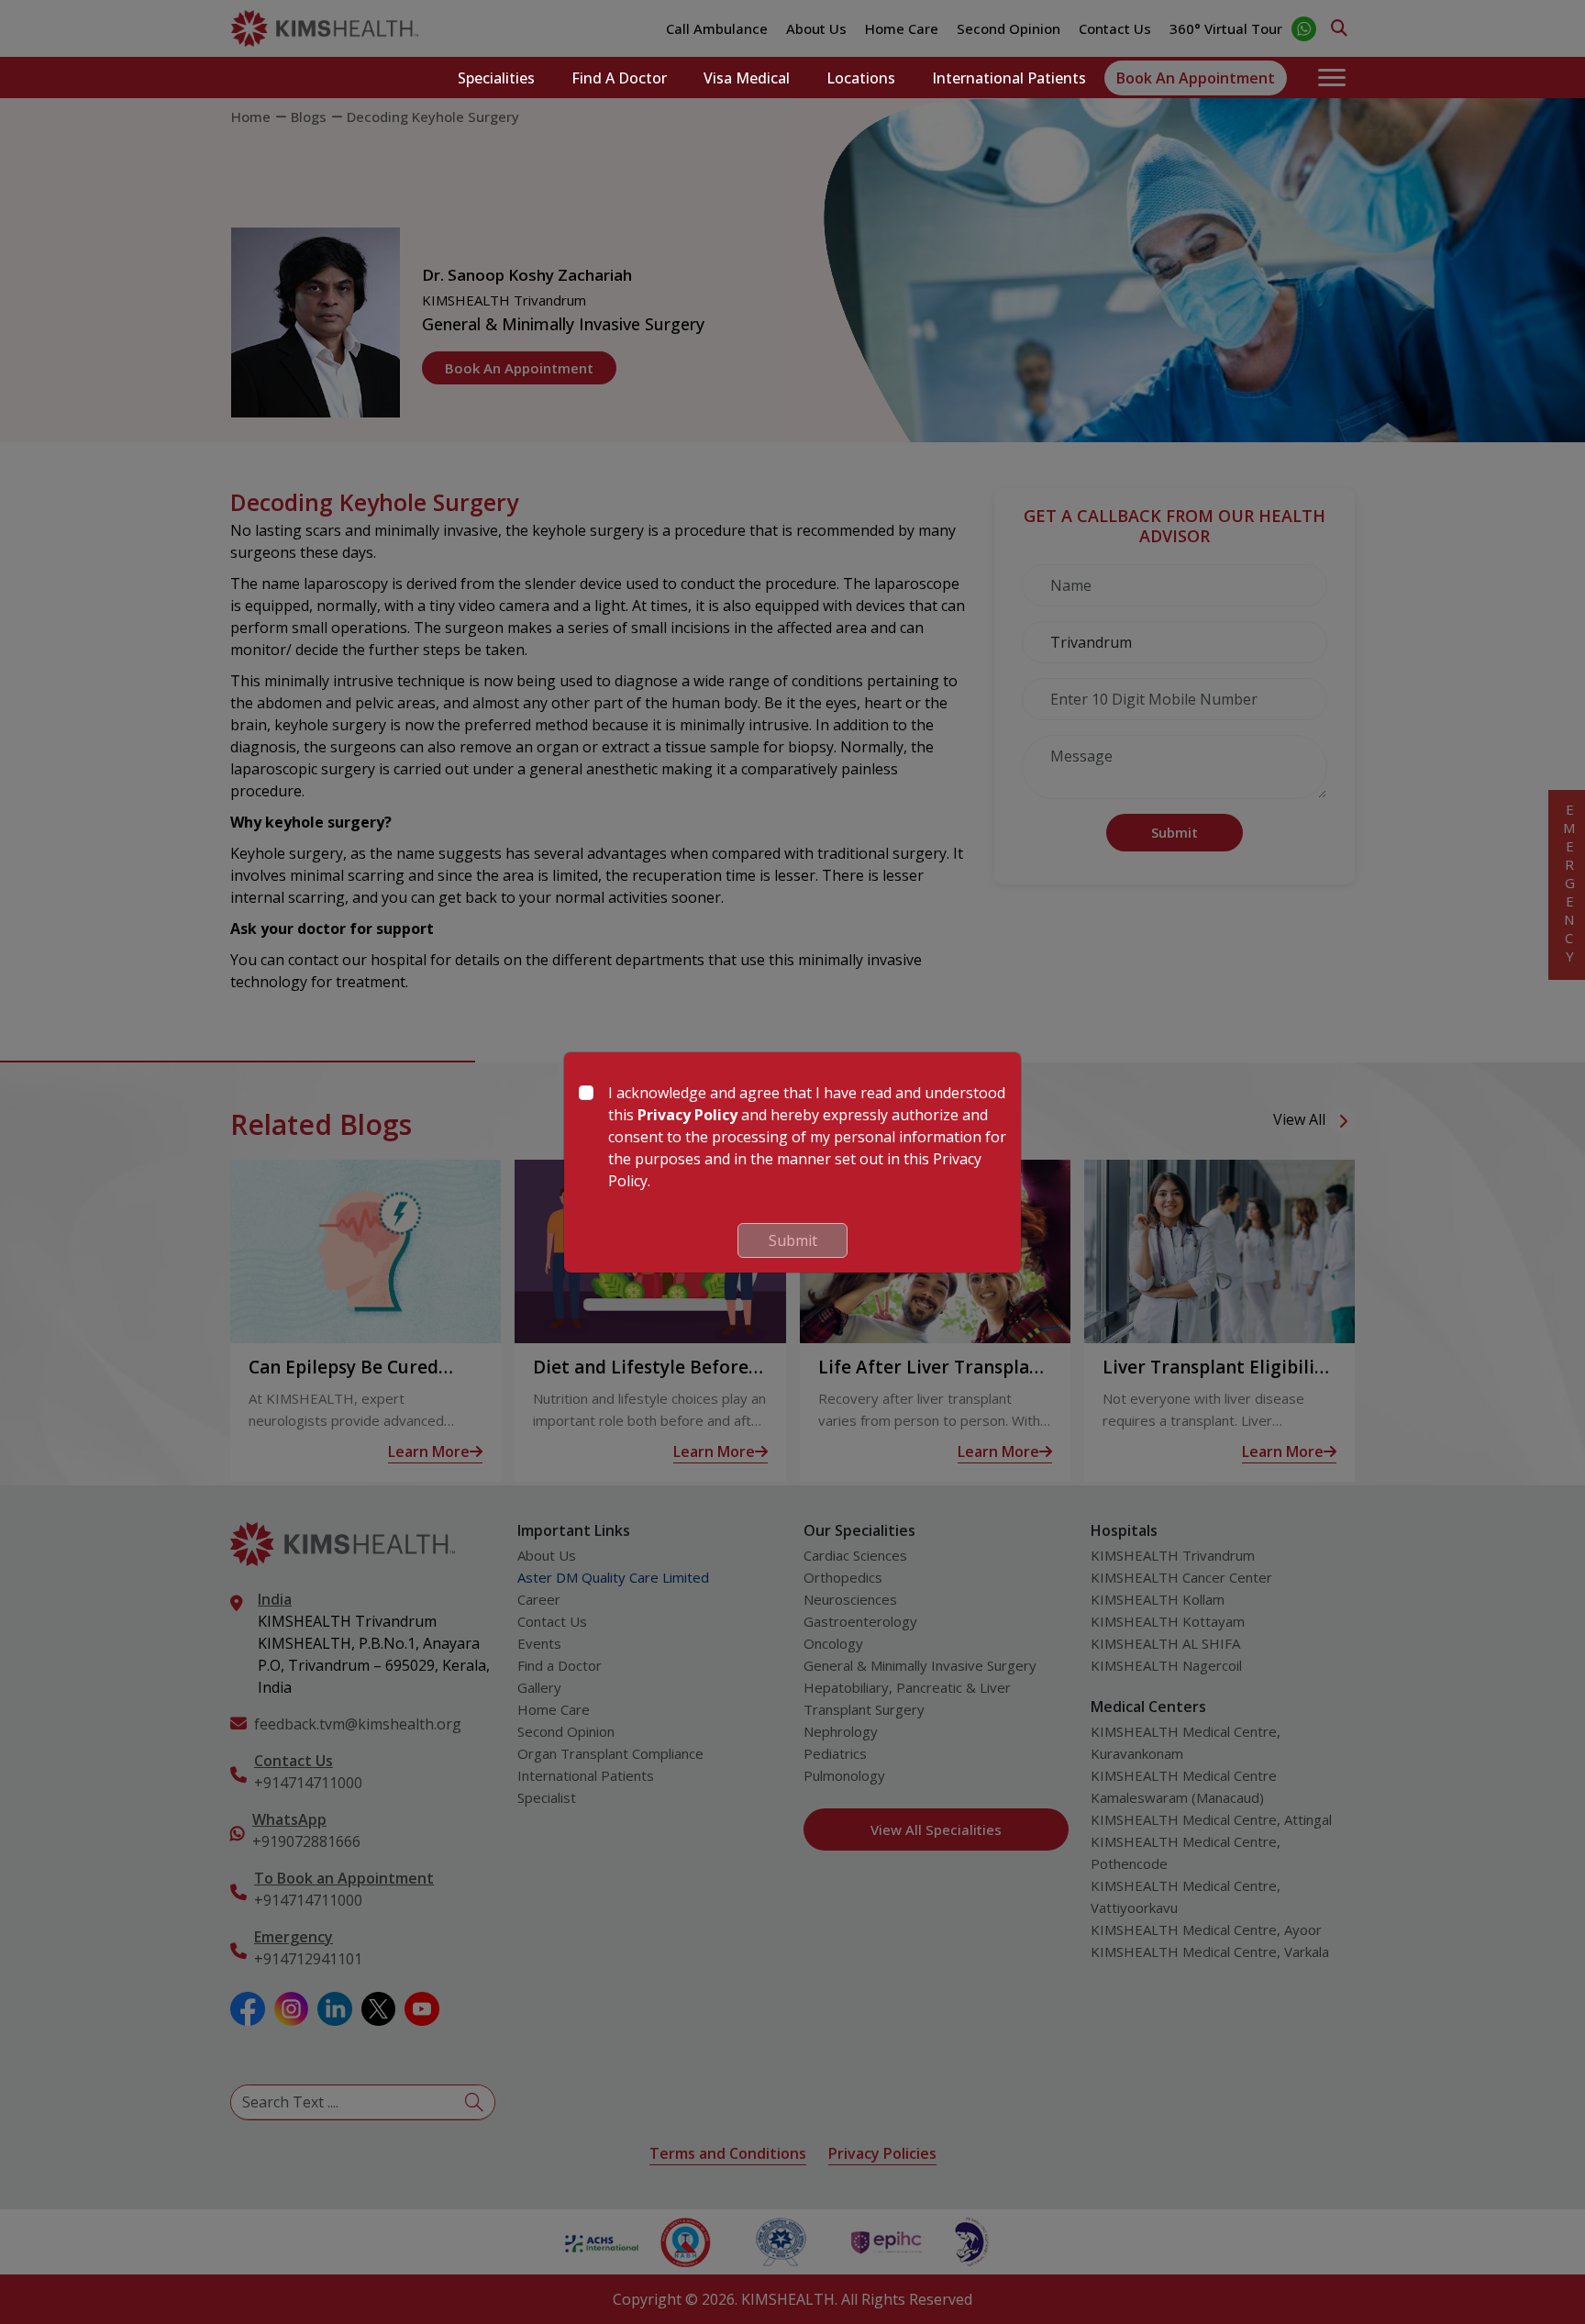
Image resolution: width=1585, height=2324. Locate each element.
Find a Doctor (619, 78)
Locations (861, 78)
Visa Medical (747, 78)
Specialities (496, 78)
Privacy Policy (687, 1115)
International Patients (1009, 78)
